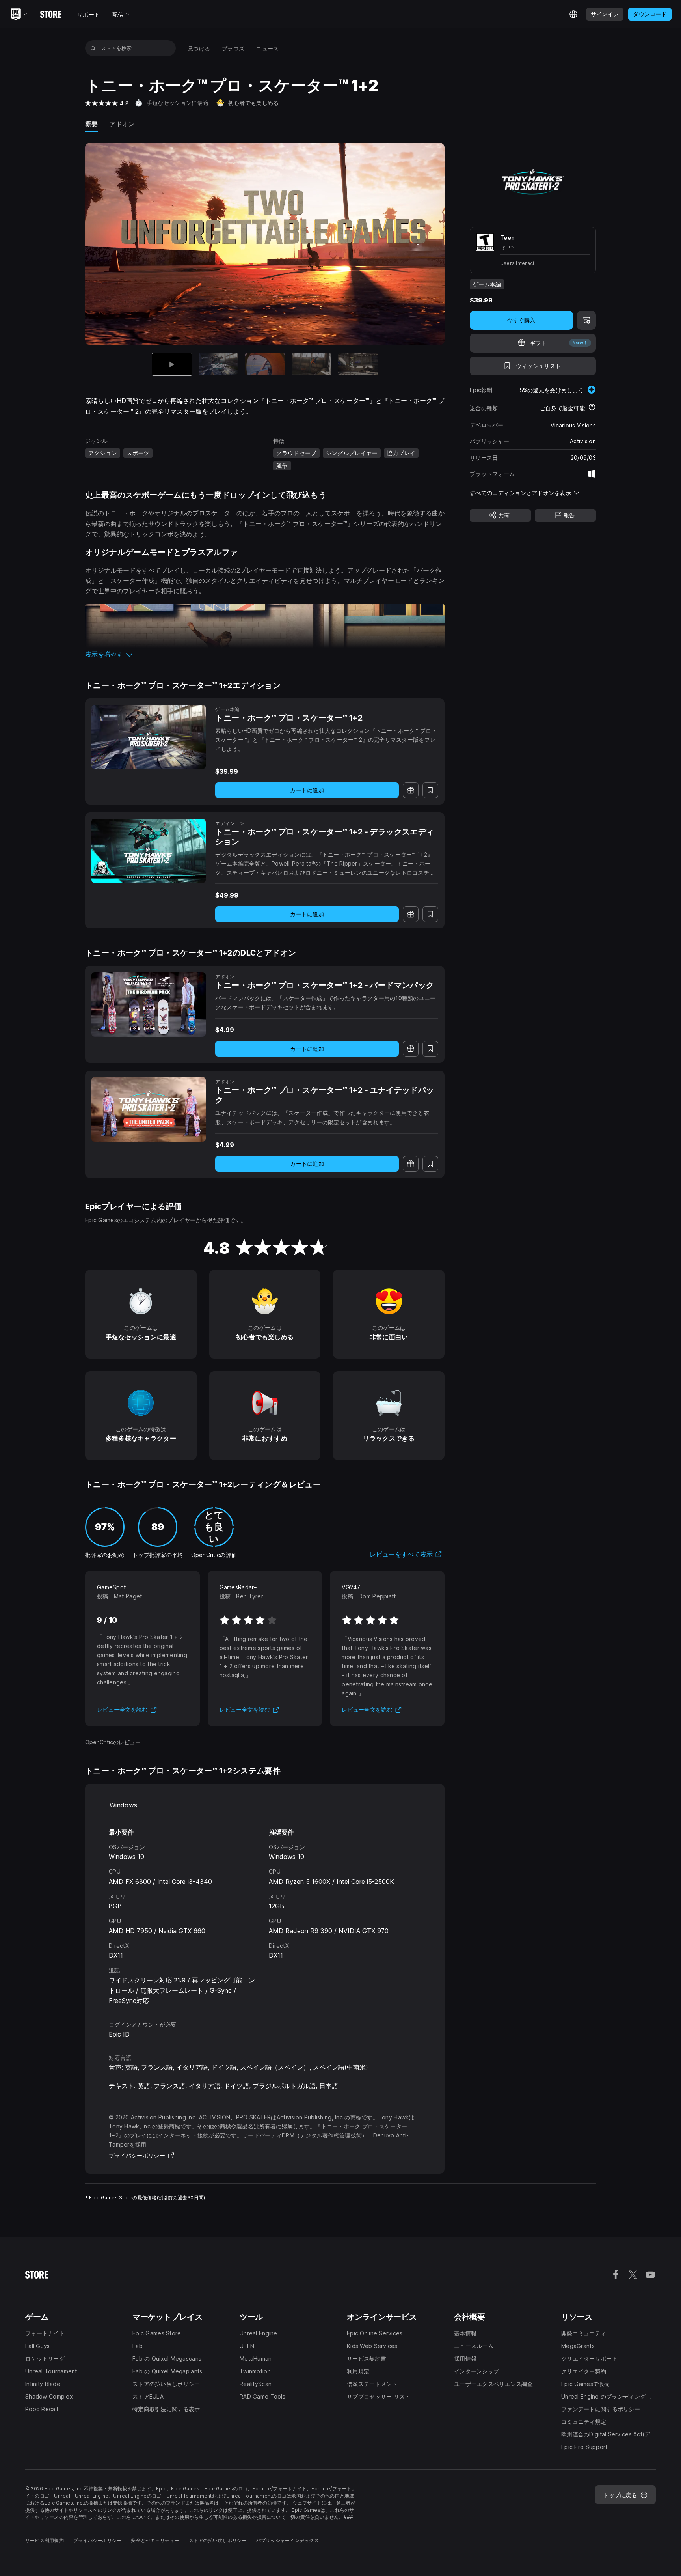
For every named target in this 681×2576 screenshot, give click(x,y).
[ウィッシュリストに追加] (430, 790)
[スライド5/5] (358, 365)
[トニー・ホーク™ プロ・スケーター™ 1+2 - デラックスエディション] (149, 851)
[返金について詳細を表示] (592, 408)
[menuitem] (199, 48)
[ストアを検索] (93, 48)
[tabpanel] (265, 1910)
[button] (265, 654)
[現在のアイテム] (172, 365)
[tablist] (265, 1805)
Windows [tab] (123, 1805)
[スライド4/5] (312, 365)
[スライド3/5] (265, 365)
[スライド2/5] (219, 365)
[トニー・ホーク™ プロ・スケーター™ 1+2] (149, 737)
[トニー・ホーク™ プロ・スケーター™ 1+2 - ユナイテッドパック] (149, 1109)
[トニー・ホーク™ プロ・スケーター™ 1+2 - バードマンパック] (149, 1004)
